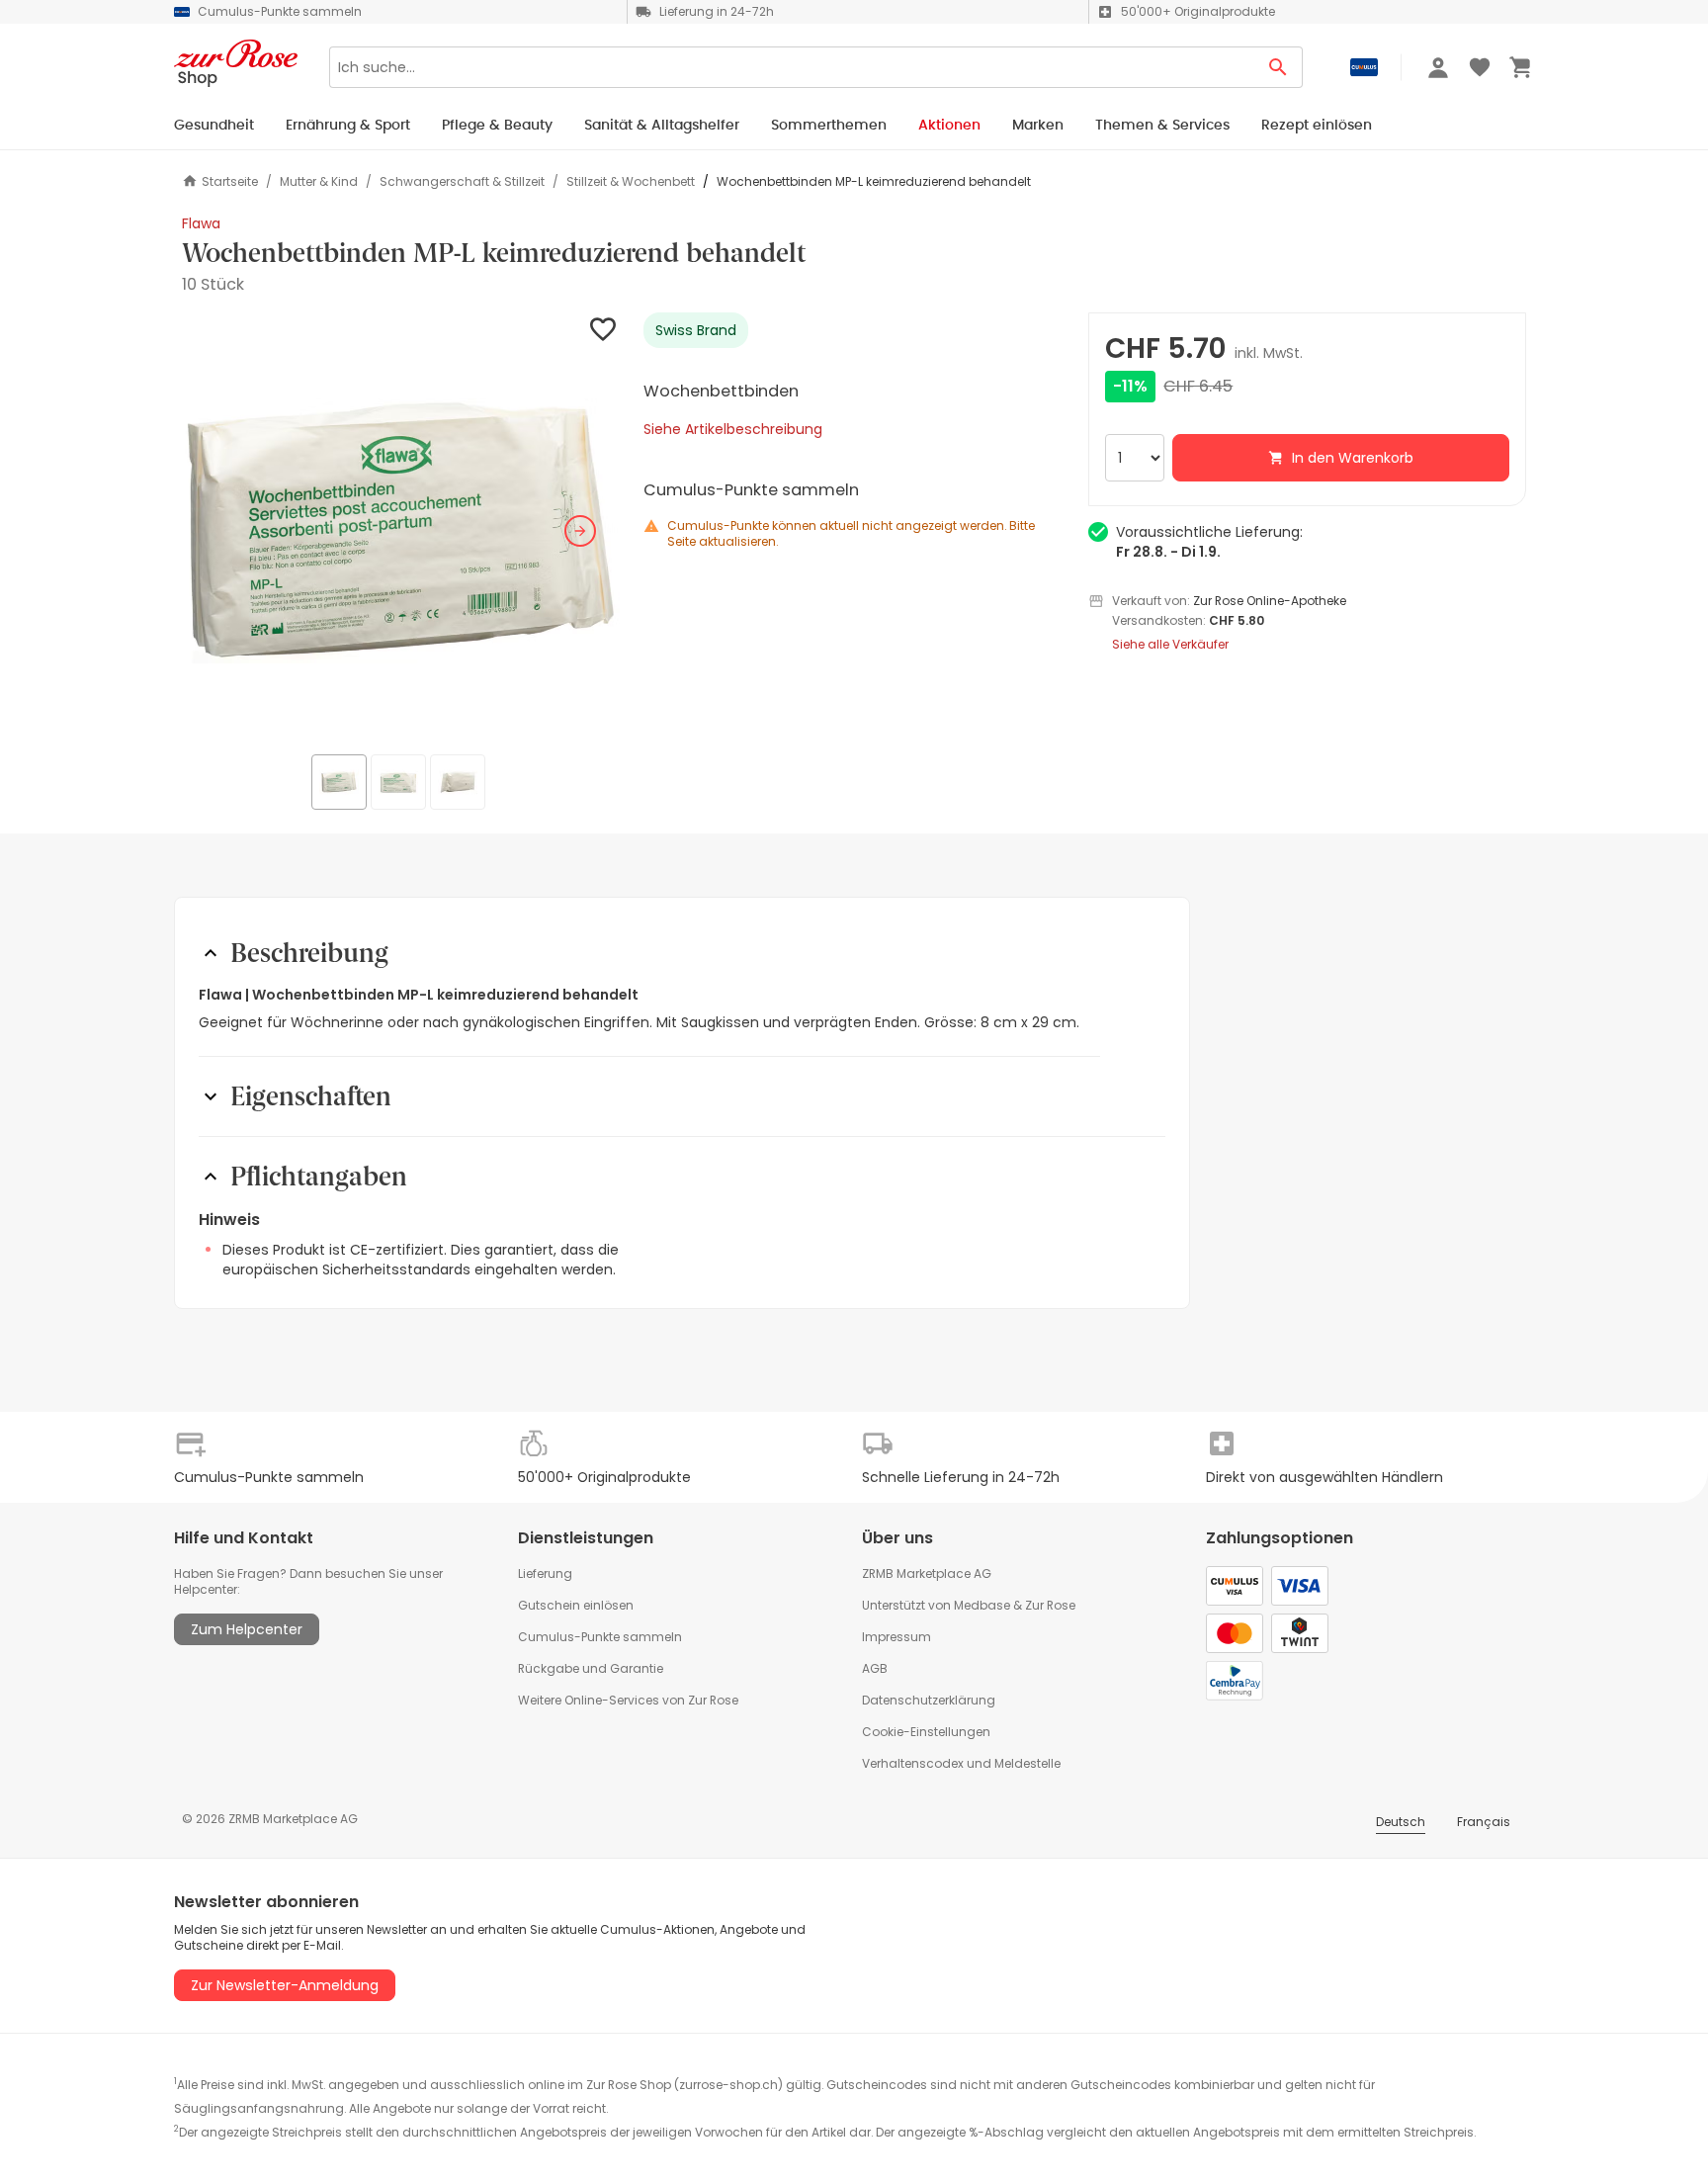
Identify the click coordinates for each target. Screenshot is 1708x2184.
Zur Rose (1050, 1605)
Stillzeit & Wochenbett (631, 182)
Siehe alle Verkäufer (1170, 645)
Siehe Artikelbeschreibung (733, 429)
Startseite (230, 181)
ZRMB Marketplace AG (927, 1573)
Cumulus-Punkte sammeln (600, 1637)
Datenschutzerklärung (929, 1700)
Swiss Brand (696, 330)
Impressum (897, 1637)
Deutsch (1401, 1822)
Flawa (201, 223)
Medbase (982, 1605)
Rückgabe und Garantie (591, 1668)
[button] (401, 531)
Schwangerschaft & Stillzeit (462, 182)
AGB (875, 1668)
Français (1484, 1822)
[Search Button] (1279, 67)
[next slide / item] (580, 531)
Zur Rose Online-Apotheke (1270, 601)
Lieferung (545, 1573)
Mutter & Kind (319, 182)
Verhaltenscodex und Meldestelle (961, 1763)
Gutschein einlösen (576, 1605)
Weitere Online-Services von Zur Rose (628, 1700)
